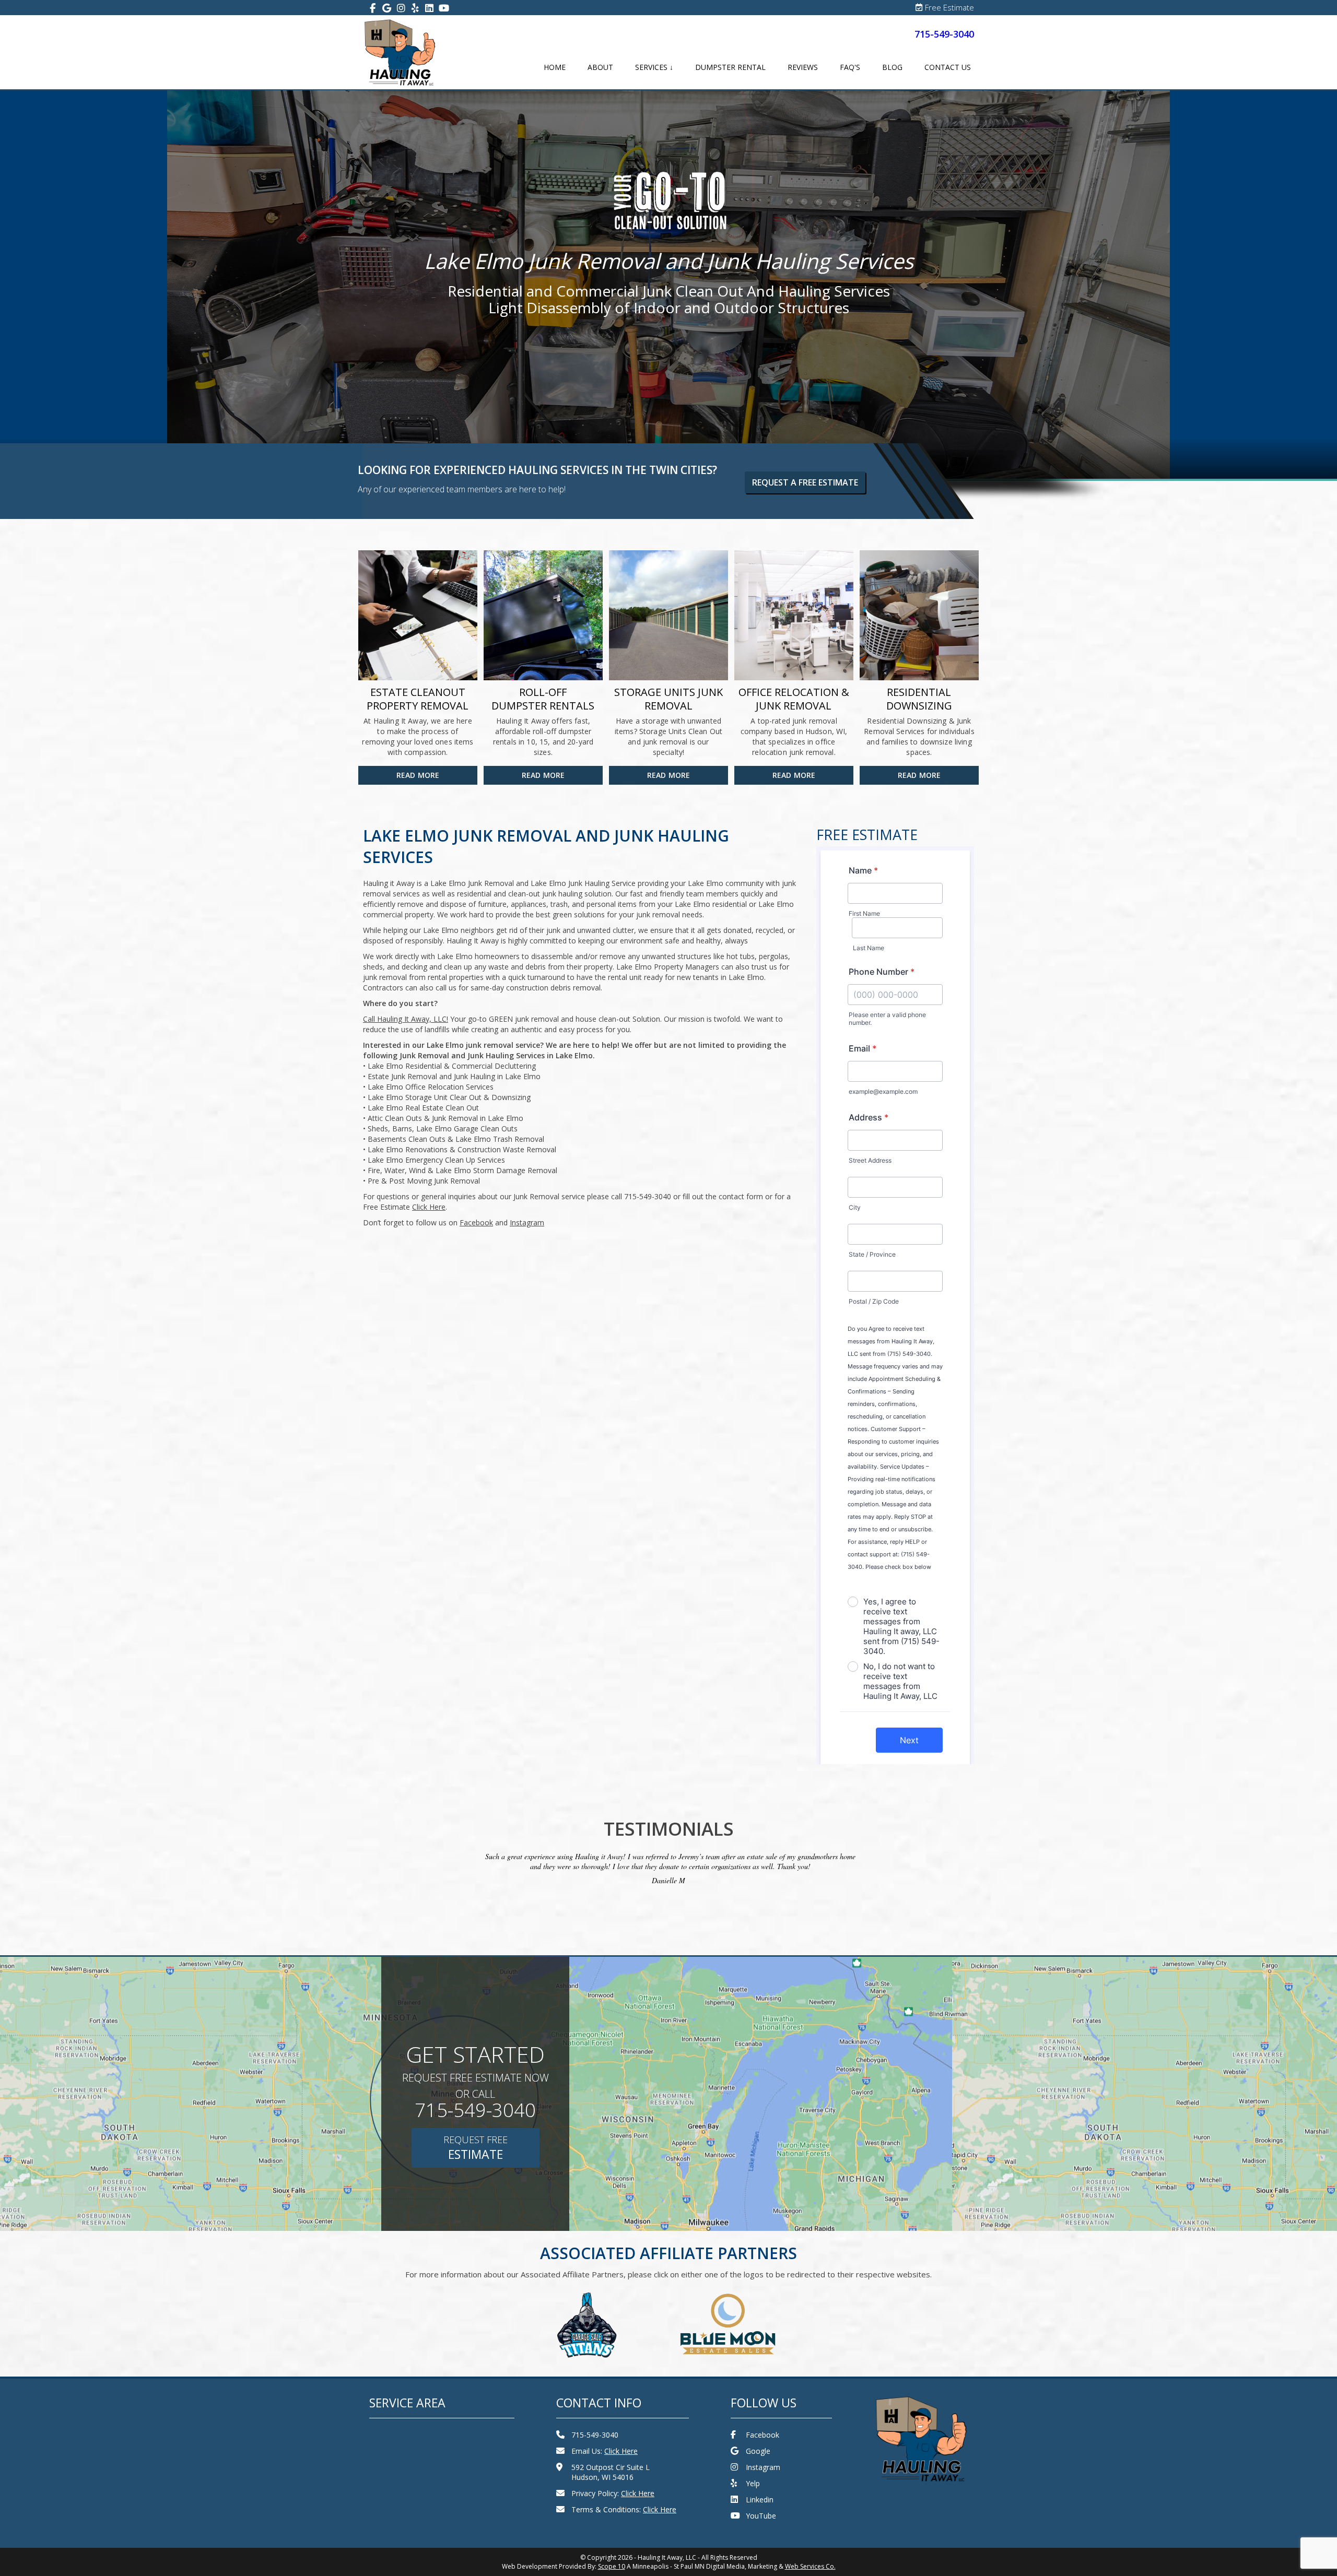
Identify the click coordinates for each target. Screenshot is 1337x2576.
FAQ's (850, 67)
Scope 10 (612, 2566)
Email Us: (605, 2451)
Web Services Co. (810, 2566)
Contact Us (948, 67)
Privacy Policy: (613, 2493)
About (600, 67)
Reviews (803, 67)
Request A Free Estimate (805, 482)
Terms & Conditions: (624, 2509)
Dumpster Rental (730, 67)
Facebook (763, 2435)
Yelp (753, 2483)
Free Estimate (949, 7)
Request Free (476, 2148)
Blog (892, 67)
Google (758, 2451)
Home (555, 67)
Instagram (763, 2467)
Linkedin (760, 2500)
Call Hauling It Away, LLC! (406, 1019)
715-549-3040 (944, 34)
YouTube (761, 2516)
